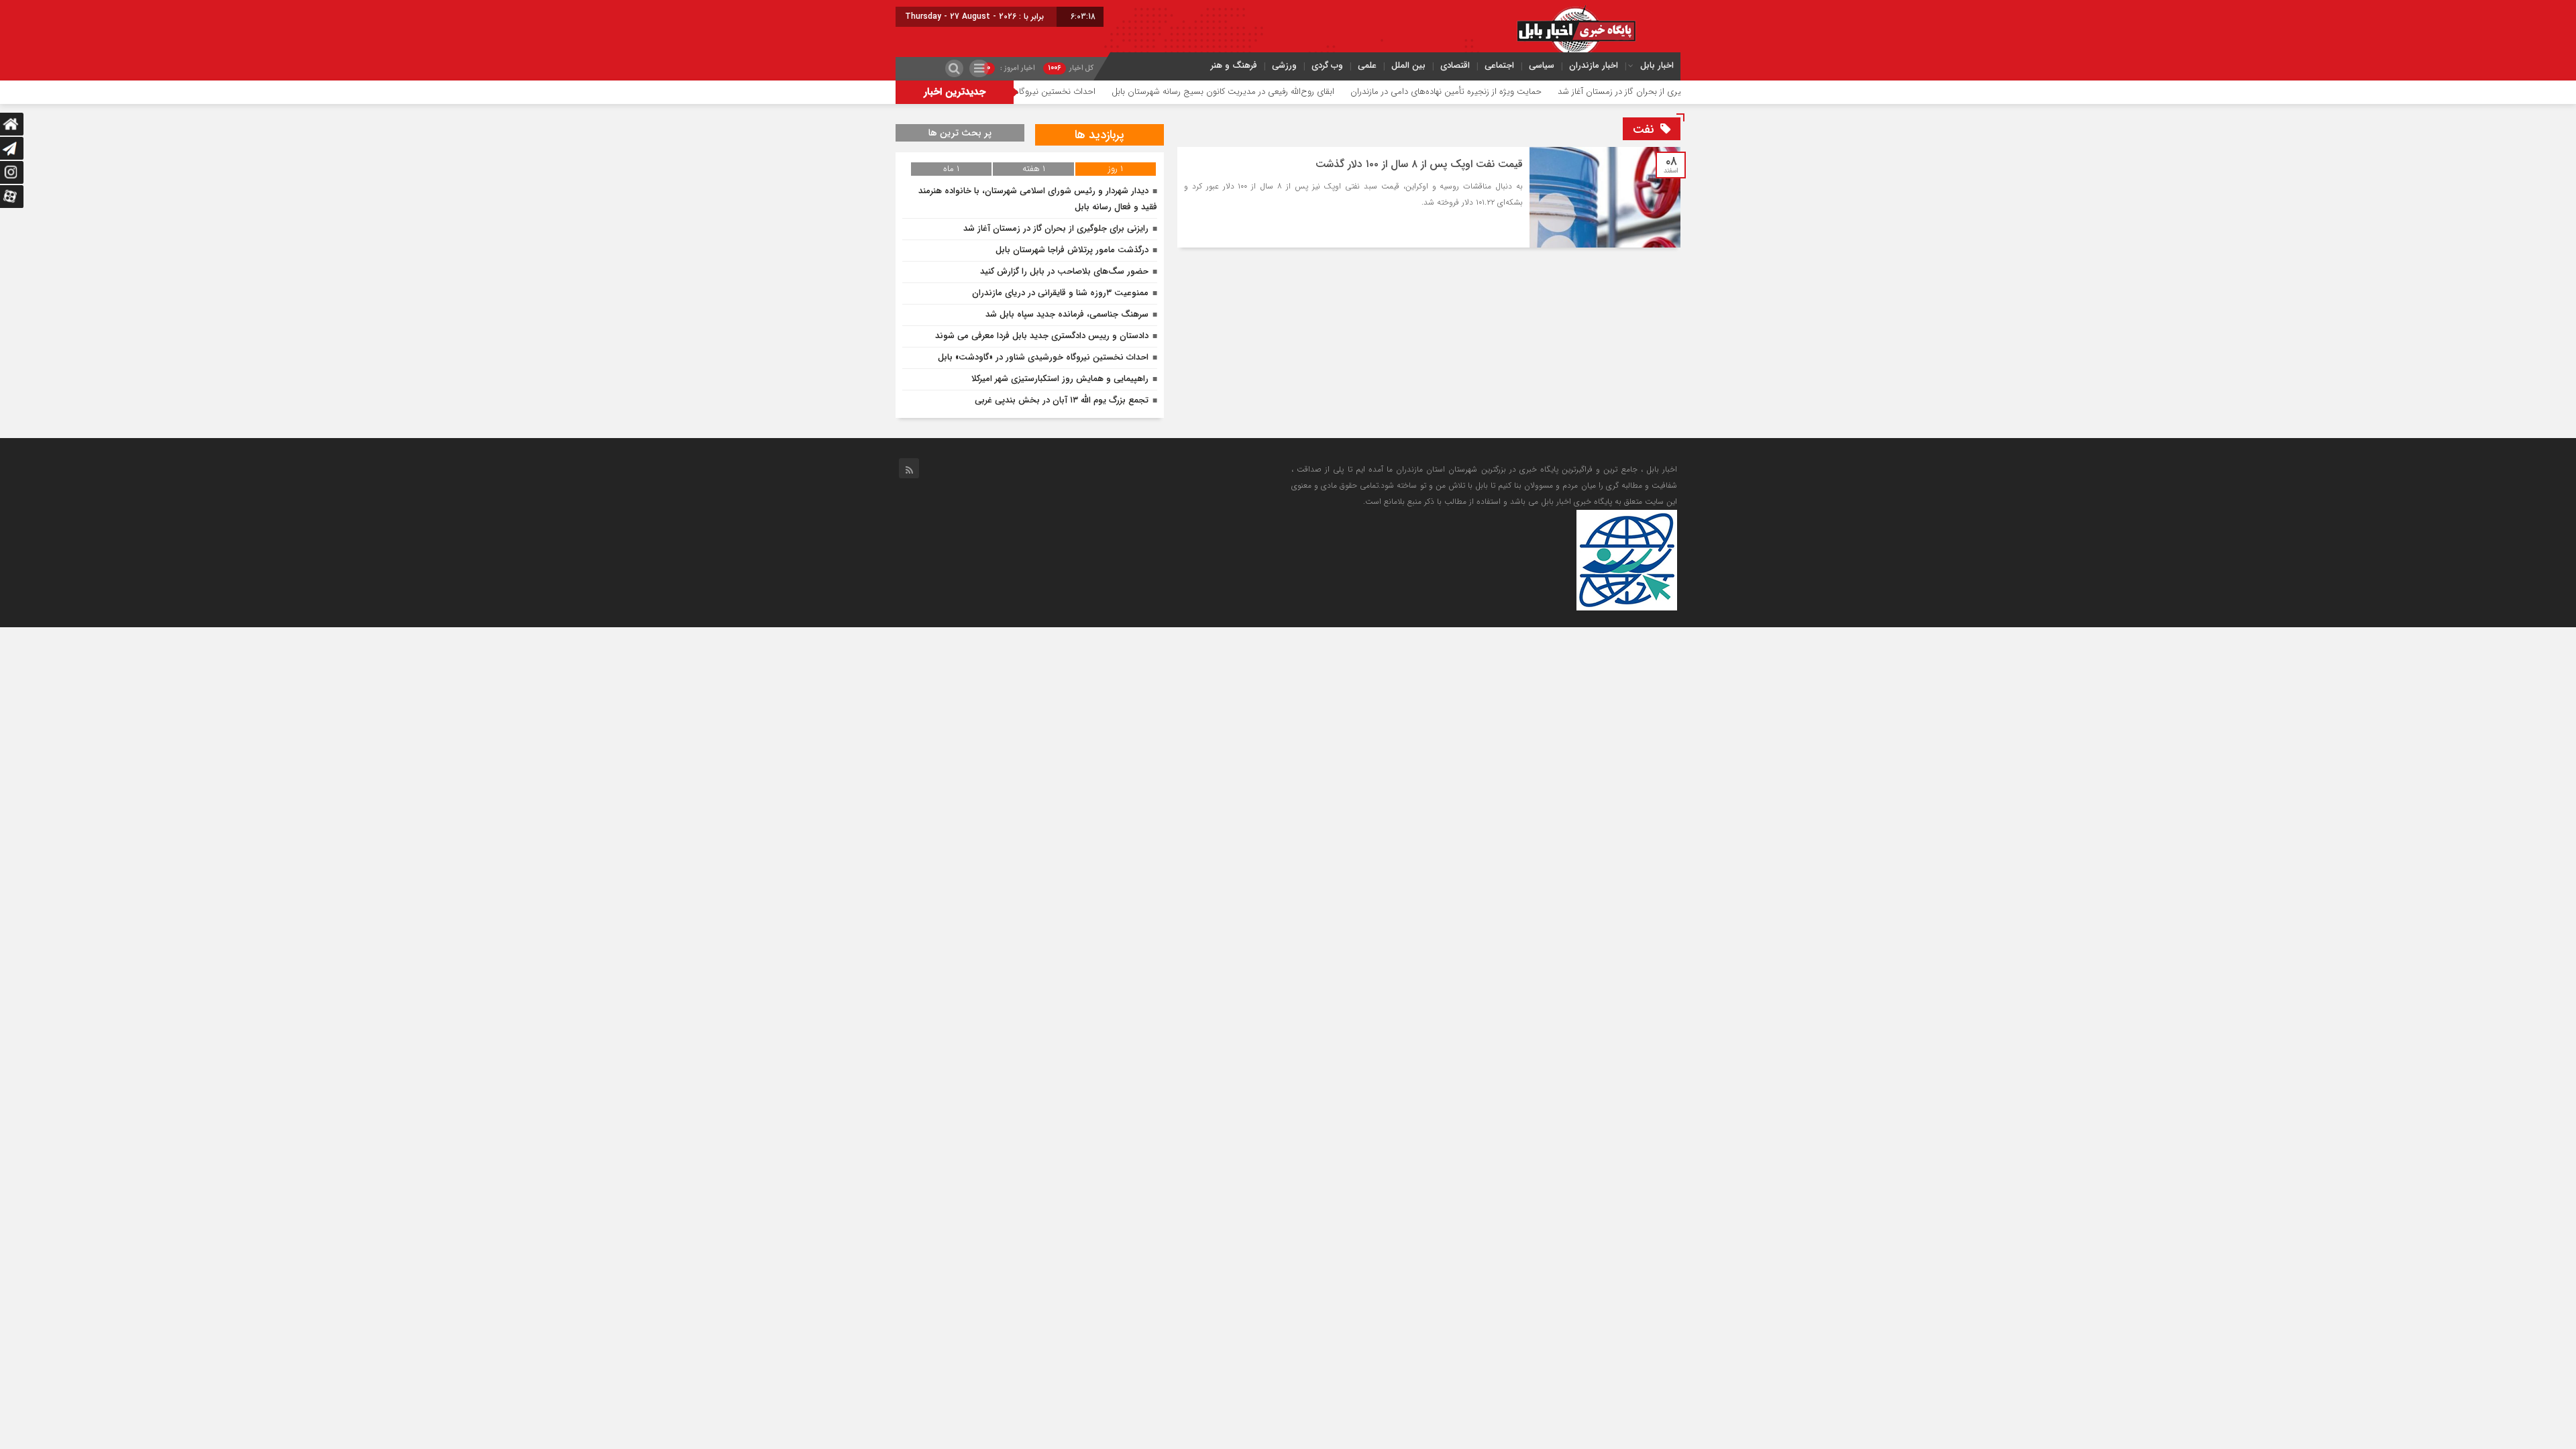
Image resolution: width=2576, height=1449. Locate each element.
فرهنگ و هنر (1234, 65)
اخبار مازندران (1594, 65)
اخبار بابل (1657, 65)
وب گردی (1327, 65)
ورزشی (1284, 65)
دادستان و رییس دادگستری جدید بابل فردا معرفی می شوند (1042, 336)
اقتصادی (1455, 65)
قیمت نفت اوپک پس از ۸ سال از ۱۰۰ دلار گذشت (1419, 164)
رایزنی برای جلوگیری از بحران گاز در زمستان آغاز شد (1056, 228)
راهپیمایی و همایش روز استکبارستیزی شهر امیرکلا (1060, 379)
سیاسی (1542, 65)
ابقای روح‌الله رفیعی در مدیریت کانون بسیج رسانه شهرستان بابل (1295, 92)
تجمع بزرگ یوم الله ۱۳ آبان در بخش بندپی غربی (1062, 400)
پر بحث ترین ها (960, 133)
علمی (1367, 65)
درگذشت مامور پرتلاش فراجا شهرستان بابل (1072, 250)
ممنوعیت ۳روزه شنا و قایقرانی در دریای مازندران (1060, 293)
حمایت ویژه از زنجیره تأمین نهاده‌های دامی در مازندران (1518, 92)
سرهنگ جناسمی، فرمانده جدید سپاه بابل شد (1067, 314)
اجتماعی (1499, 65)
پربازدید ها (1099, 135)
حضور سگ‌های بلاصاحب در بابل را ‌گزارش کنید (1064, 271)
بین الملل (1408, 65)
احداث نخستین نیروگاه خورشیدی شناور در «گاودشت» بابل (1066, 92)
